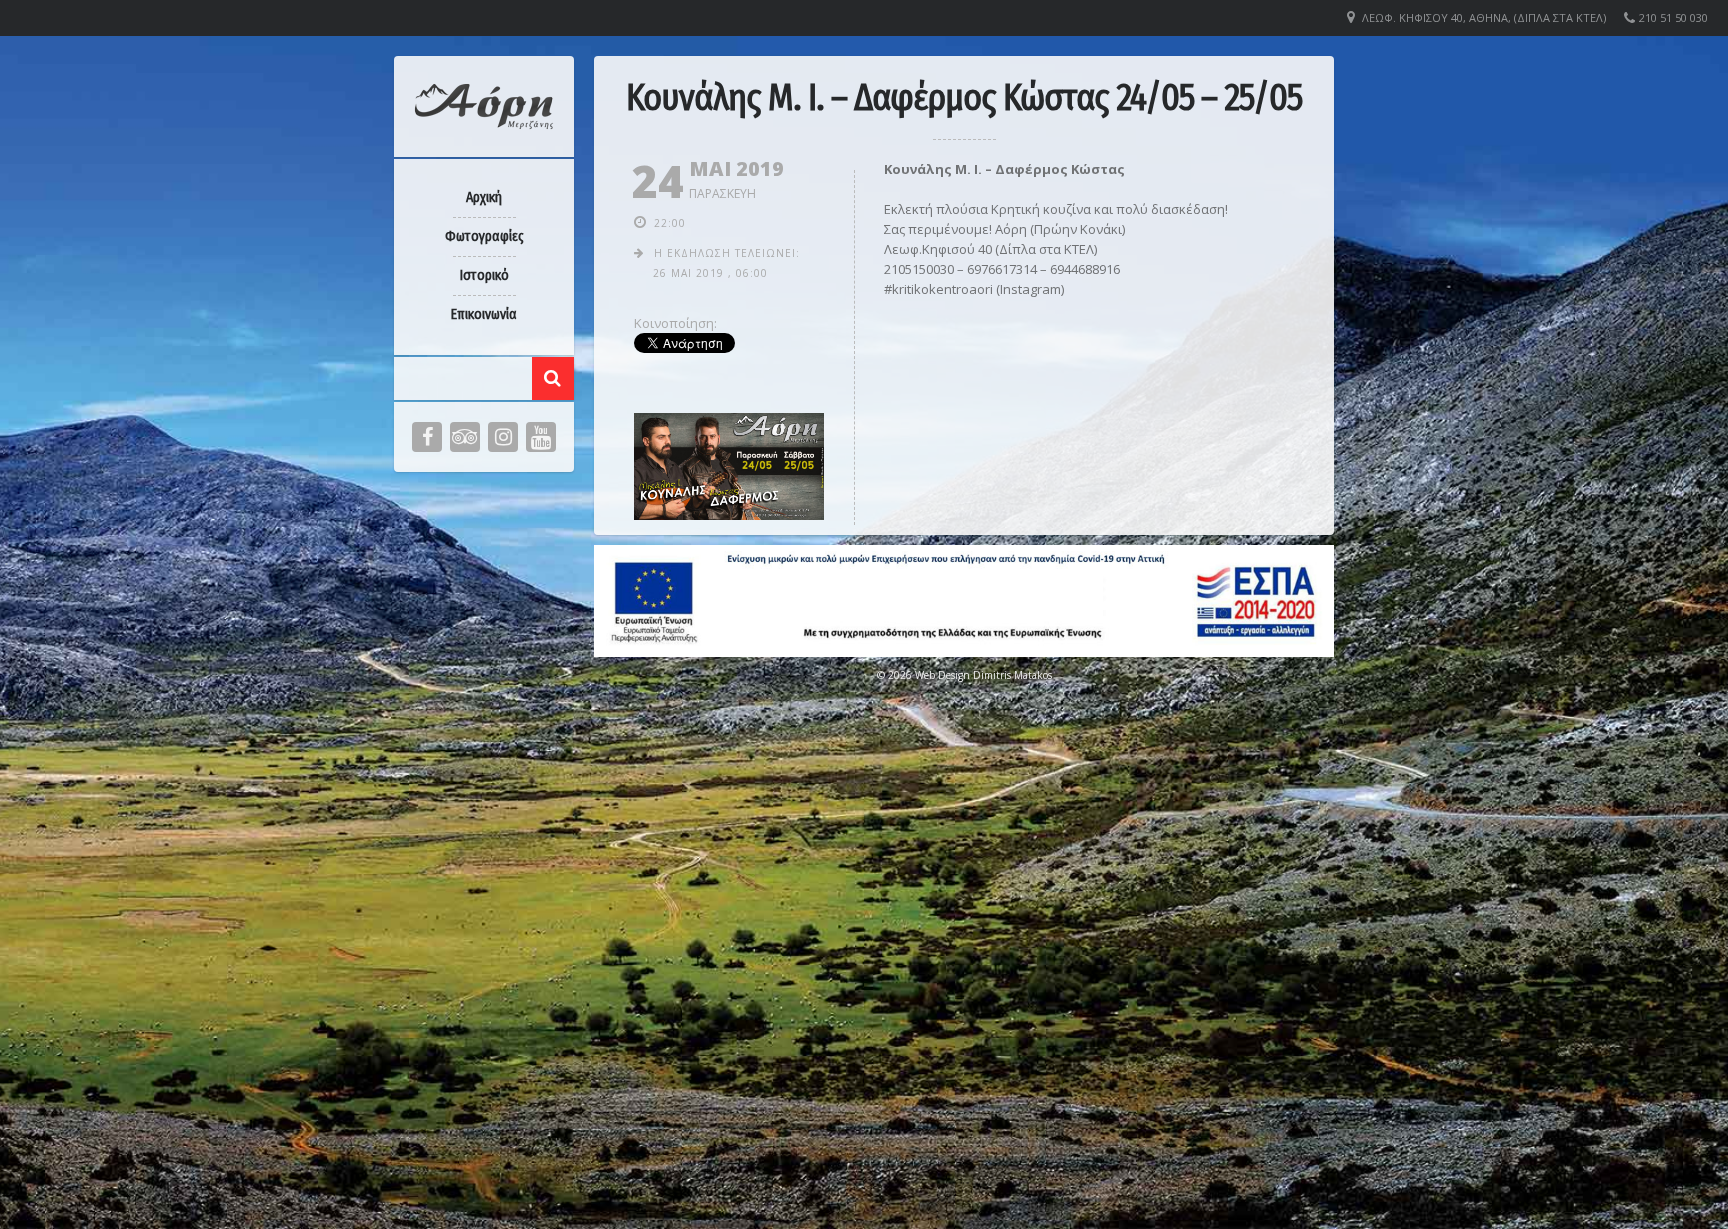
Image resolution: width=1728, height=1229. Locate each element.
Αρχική (484, 197)
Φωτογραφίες (484, 236)
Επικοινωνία (484, 314)
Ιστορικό (484, 275)
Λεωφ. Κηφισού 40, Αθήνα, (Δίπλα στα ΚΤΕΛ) (1484, 17)
